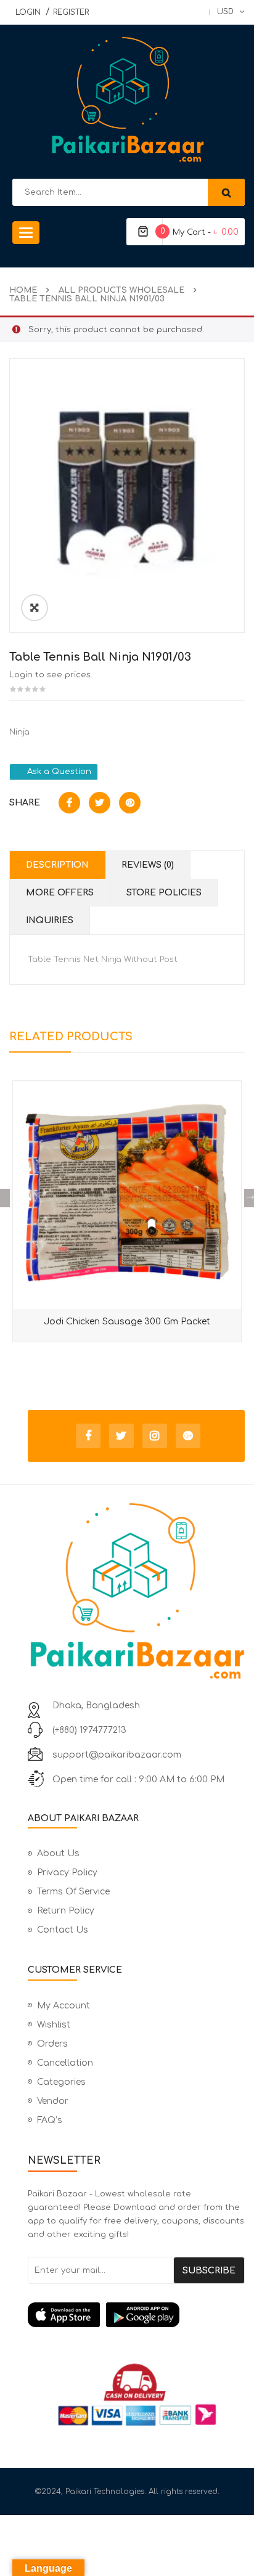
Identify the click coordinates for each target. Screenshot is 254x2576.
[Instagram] (155, 1436)
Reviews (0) (148, 865)
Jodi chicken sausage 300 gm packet (127, 1322)
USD (225, 12)
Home (23, 290)
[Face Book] (88, 1436)
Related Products (71, 1037)
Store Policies (164, 893)
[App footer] (136, 2315)
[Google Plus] (188, 1436)
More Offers (60, 893)
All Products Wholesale (121, 290)
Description (57, 865)
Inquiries (50, 920)
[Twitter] (121, 1436)
